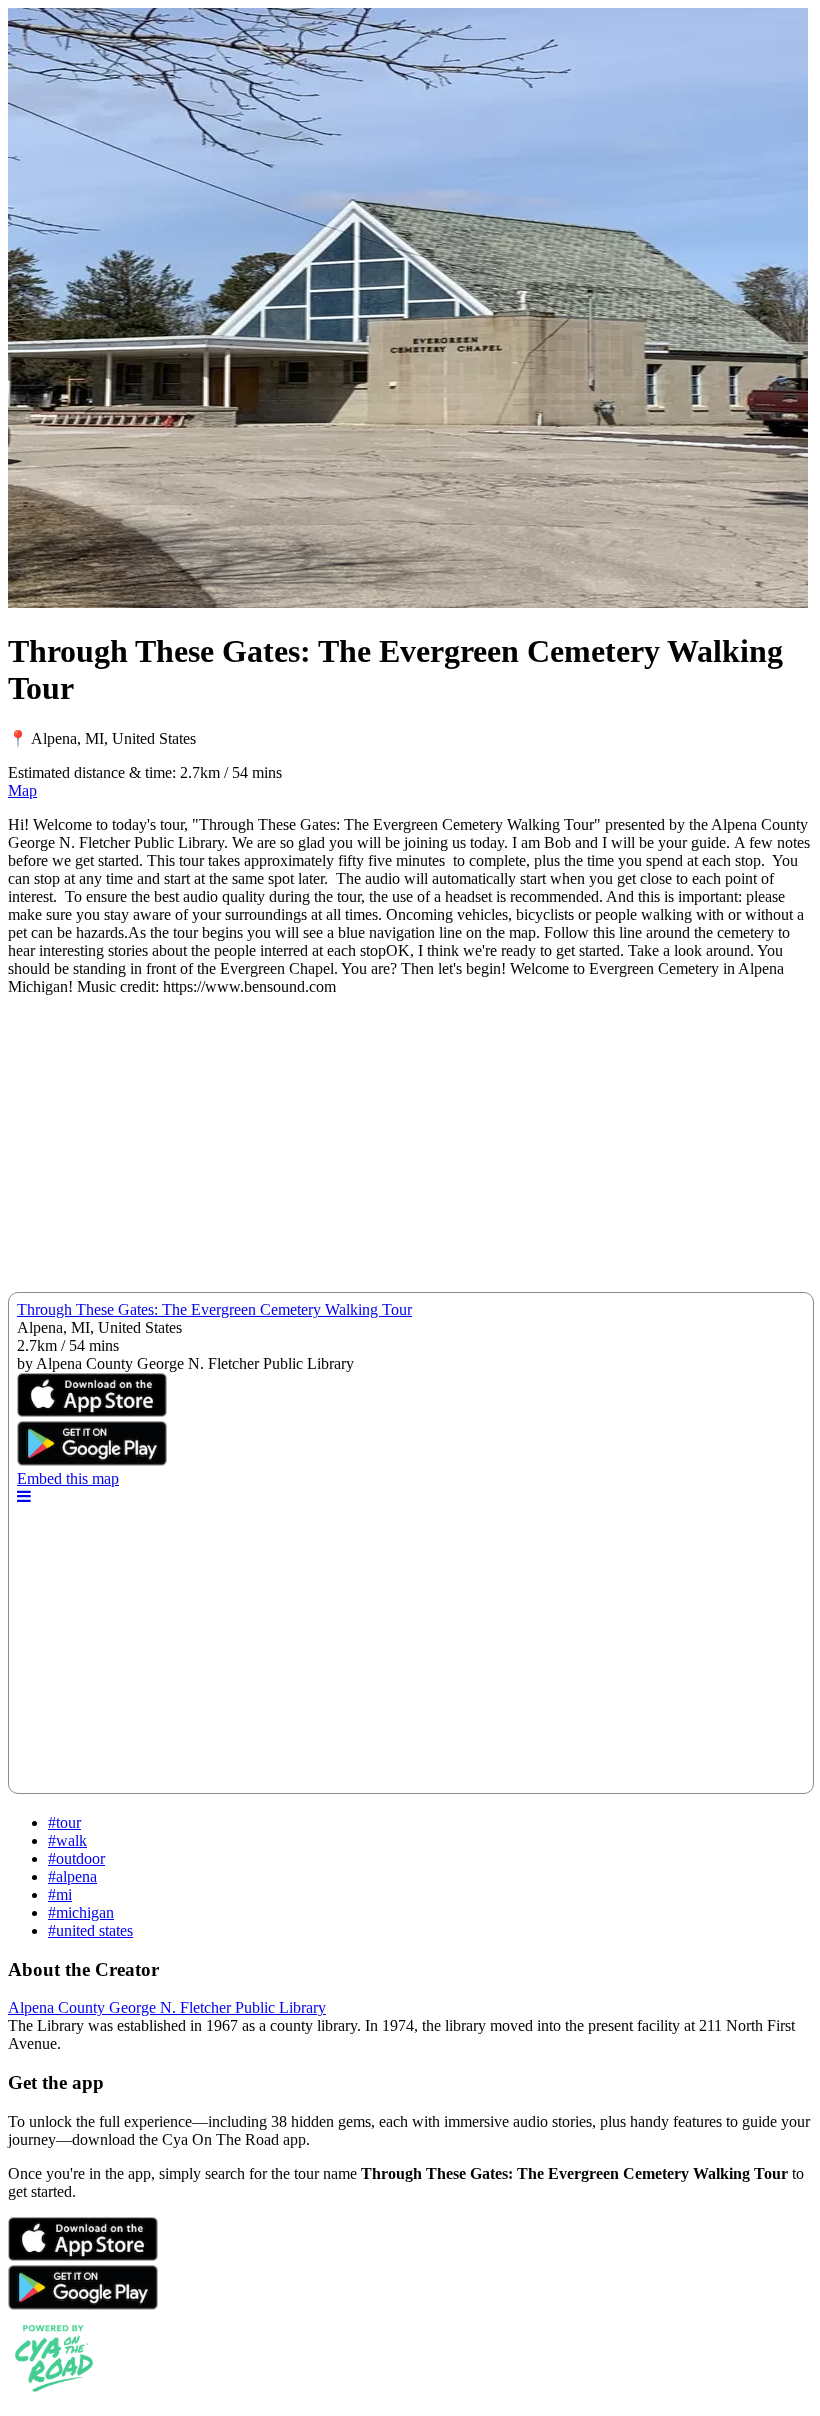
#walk (67, 1840)
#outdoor (76, 1858)
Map (22, 790)
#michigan (81, 1912)
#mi (60, 1894)
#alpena (72, 1876)
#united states (90, 1930)
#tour (64, 1822)
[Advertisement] (410, 1152)
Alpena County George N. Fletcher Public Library (167, 2007)
